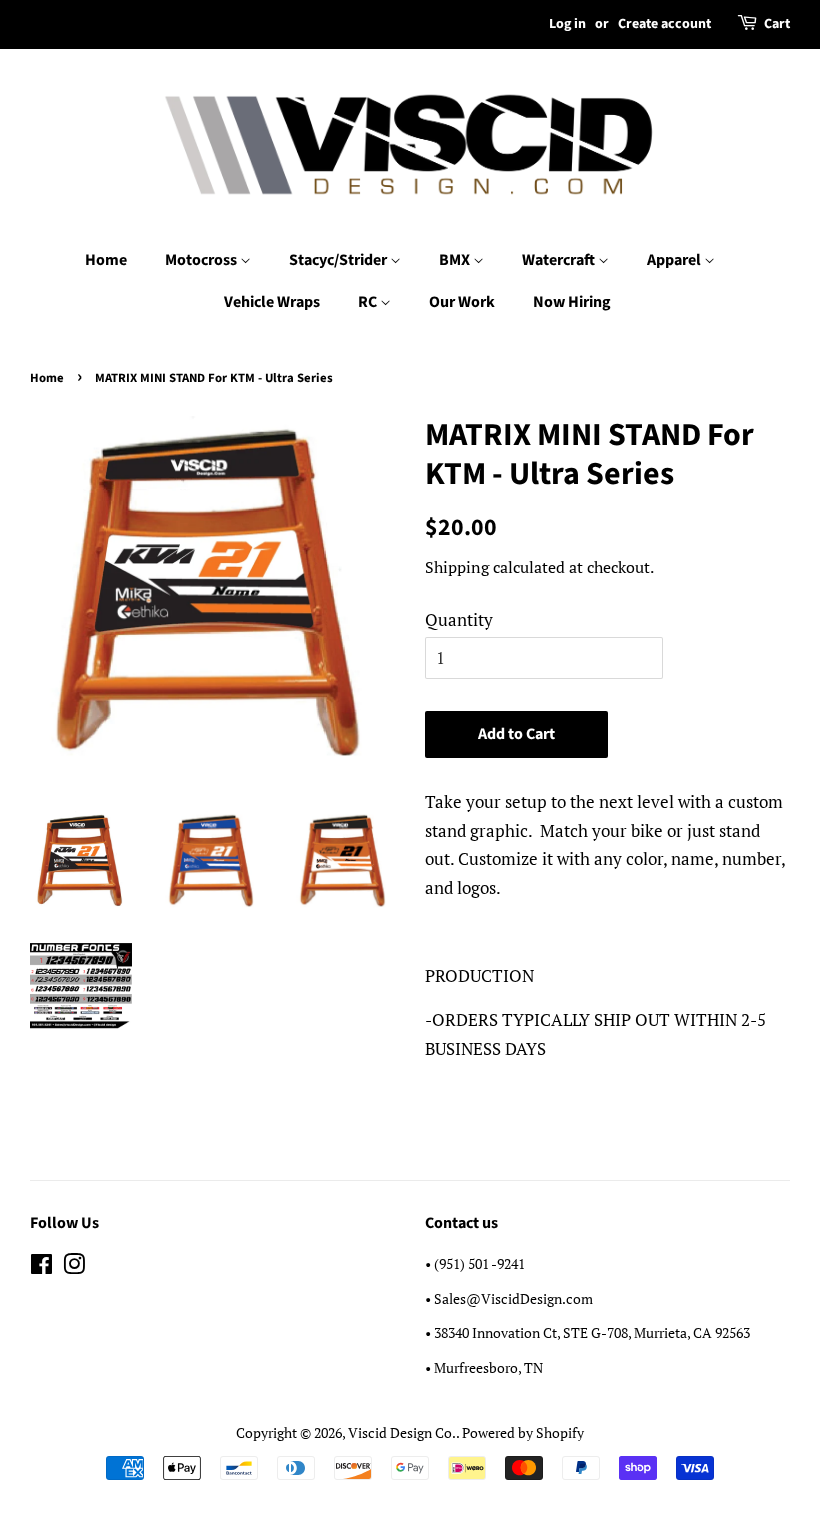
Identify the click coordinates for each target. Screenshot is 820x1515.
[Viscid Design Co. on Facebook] (41, 1267)
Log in (567, 24)
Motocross (202, 260)
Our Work (462, 302)
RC (369, 302)
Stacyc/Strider (339, 260)
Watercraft (560, 260)
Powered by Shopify (523, 1432)
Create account (664, 24)
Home (106, 260)
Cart (777, 24)
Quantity (459, 619)
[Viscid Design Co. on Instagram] (74, 1267)
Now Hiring (572, 302)
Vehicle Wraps (272, 302)
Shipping (457, 567)
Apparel (675, 260)
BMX (456, 260)
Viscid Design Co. (402, 1432)
